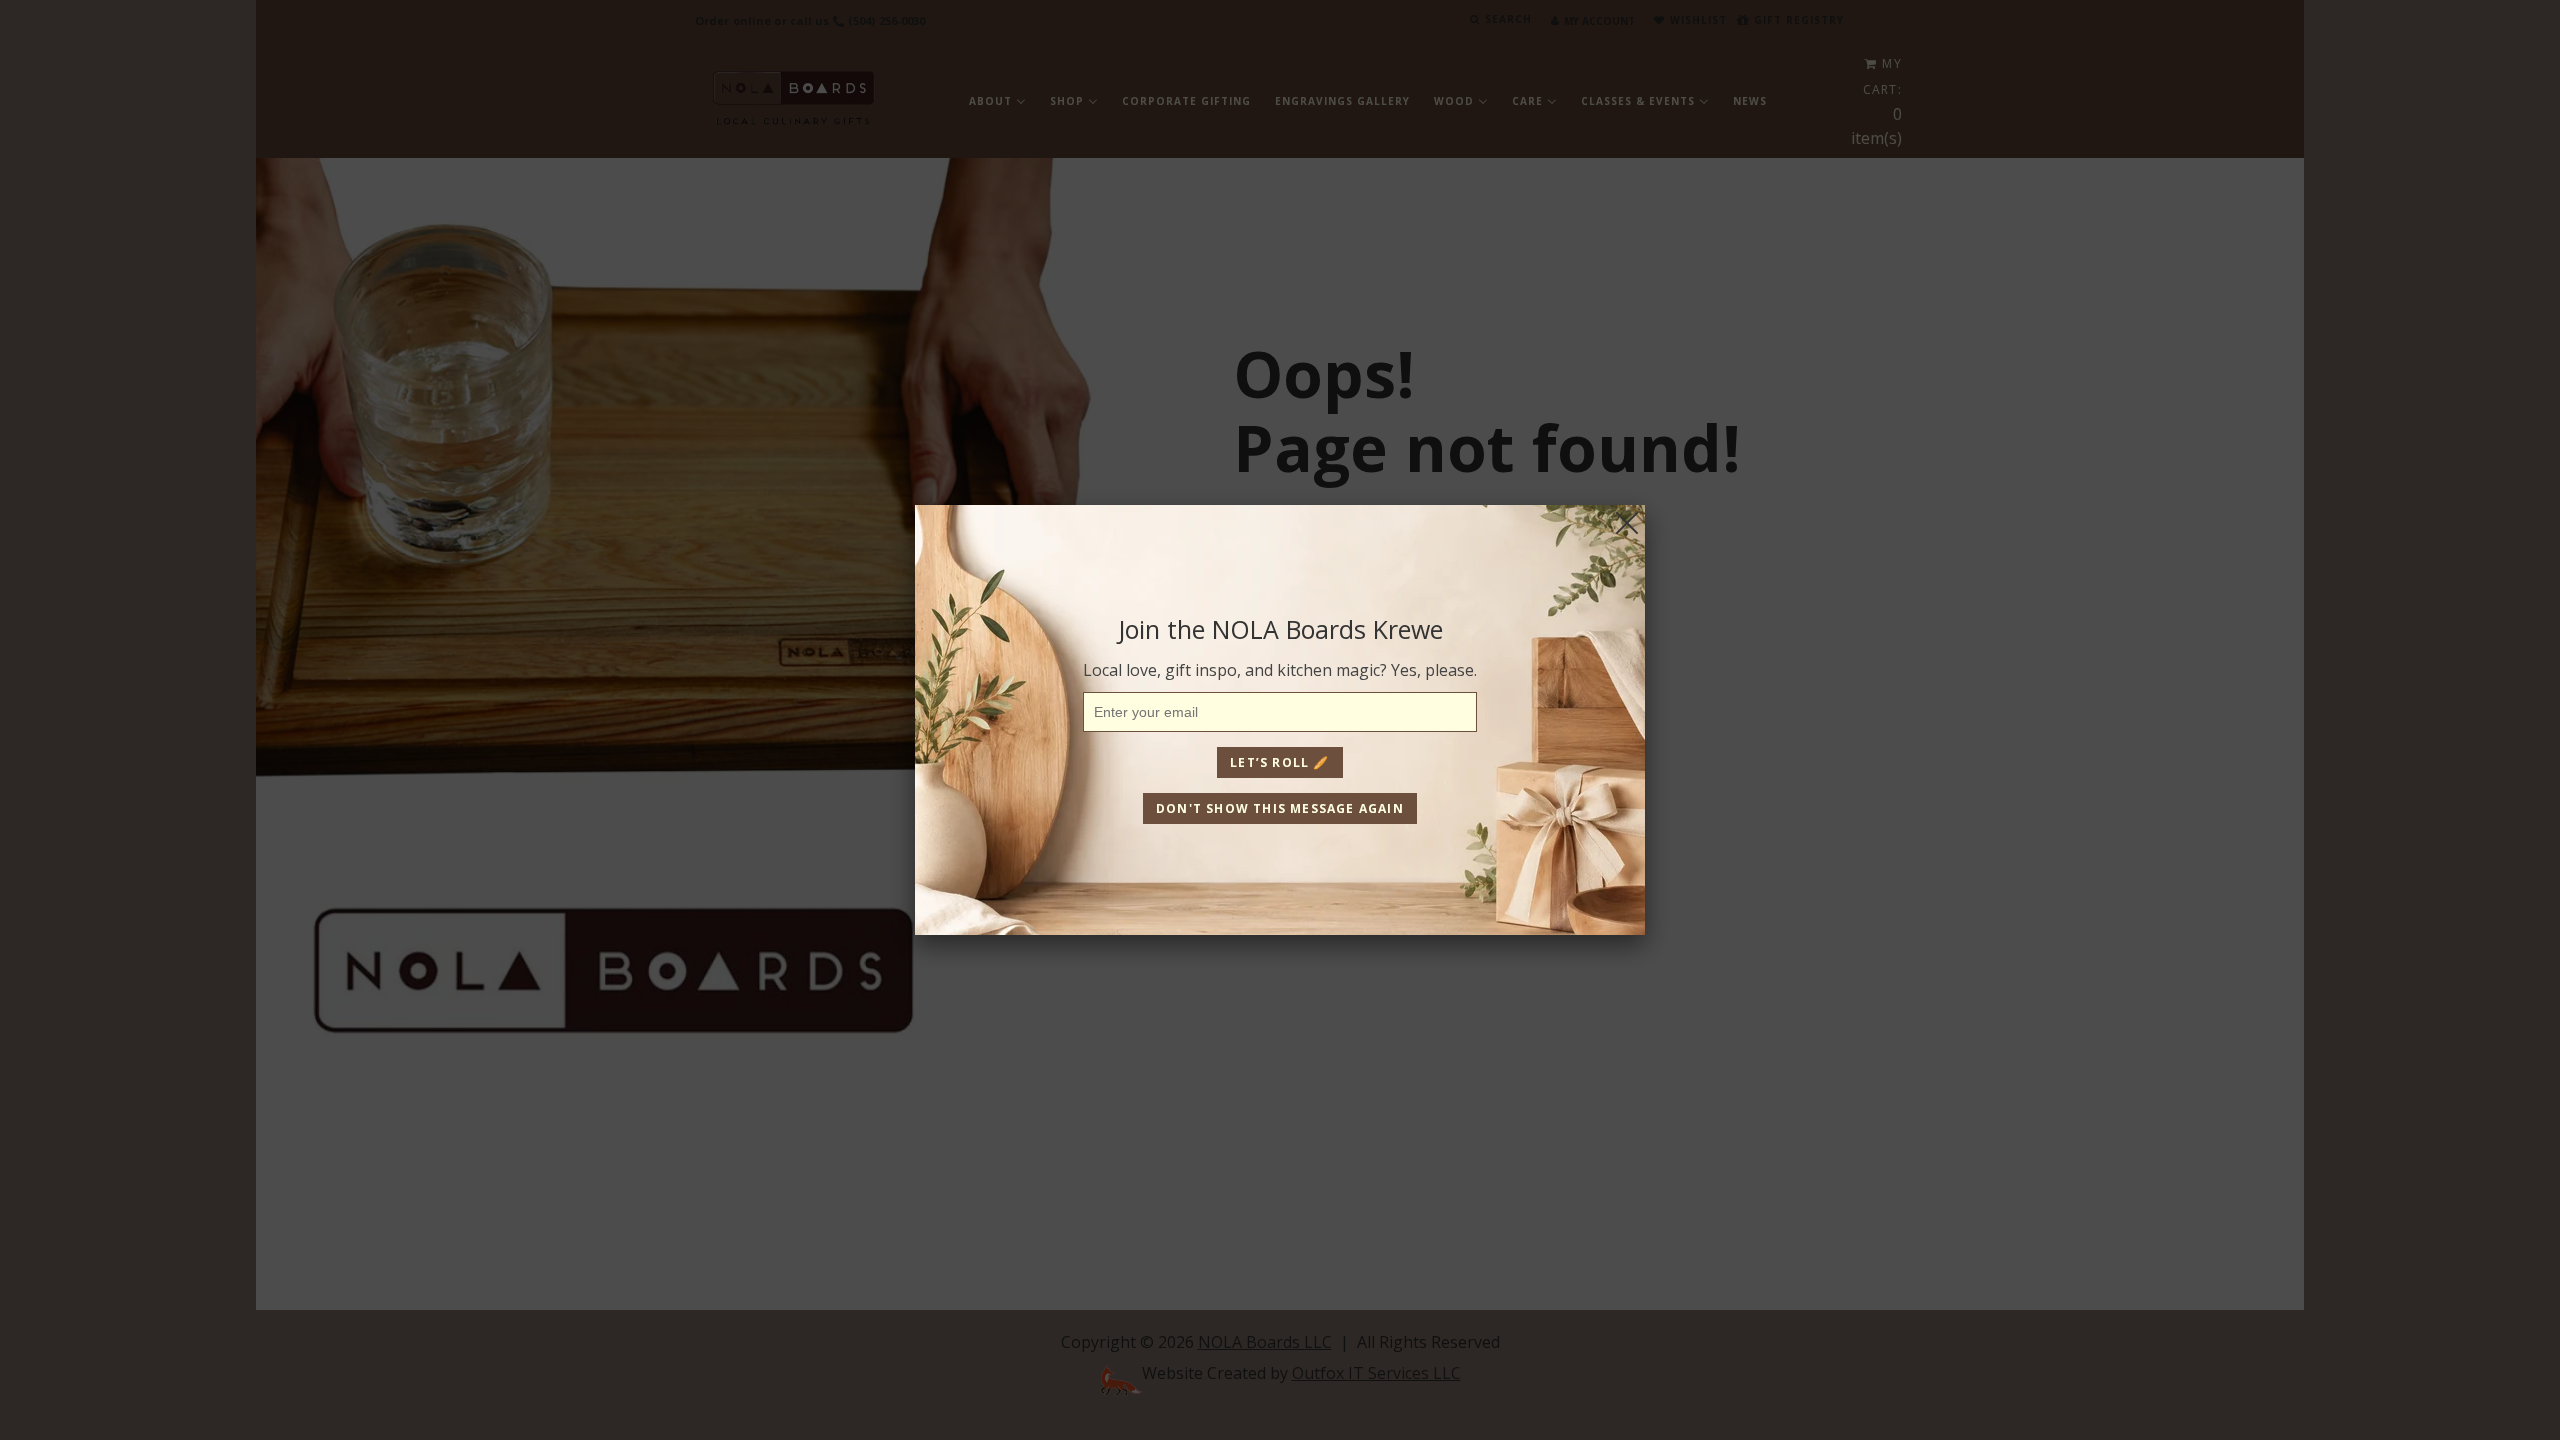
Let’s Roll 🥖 (1279, 762)
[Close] (1627, 523)
